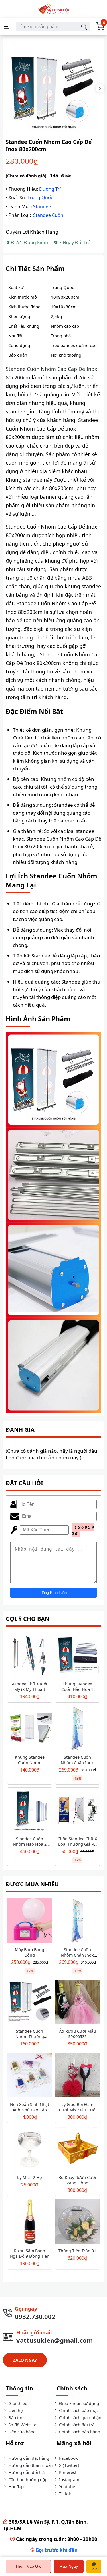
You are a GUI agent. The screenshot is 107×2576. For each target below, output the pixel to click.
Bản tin (15, 2417)
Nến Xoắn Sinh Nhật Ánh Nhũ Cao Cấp (30, 2107)
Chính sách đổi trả (76, 2425)
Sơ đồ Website (22, 2425)
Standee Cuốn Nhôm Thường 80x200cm (30, 2037)
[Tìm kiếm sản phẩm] (84, 27)
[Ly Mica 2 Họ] (30, 2149)
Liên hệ (15, 2410)
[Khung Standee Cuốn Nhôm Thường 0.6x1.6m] (30, 1729)
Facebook (68, 2458)
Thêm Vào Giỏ (28, 2566)
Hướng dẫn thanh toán (30, 2465)
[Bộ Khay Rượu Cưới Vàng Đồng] (78, 2149)
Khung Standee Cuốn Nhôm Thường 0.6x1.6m (30, 1763)
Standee (42, 207)
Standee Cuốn (48, 215)
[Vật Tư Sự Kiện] (53, 9)
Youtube (66, 2486)
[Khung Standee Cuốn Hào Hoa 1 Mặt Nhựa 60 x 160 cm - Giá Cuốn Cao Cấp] (78, 1656)
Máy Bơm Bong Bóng (30, 1952)
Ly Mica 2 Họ (30, 2177)
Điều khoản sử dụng (78, 2403)
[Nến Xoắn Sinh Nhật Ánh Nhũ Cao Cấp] (30, 2076)
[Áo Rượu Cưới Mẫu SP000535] (78, 2003)
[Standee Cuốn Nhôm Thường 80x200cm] (30, 2003)
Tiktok (64, 2494)
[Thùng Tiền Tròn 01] (78, 2222)
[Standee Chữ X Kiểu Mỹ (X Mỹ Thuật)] (30, 1656)
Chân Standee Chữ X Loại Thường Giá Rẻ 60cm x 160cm (77, 1844)
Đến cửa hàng (21, 2432)
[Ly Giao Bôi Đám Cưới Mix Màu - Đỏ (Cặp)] (78, 2076)
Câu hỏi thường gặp (27, 2479)
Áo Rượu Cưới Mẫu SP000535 (77, 2034)
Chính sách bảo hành (79, 2432)
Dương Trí (50, 189)
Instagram (69, 2479)
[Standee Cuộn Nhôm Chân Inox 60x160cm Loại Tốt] (78, 1729)
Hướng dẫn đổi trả (26, 2472)
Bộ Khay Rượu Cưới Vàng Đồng (77, 2180)
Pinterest (67, 2472)
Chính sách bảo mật (78, 2410)
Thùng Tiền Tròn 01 (77, 2251)
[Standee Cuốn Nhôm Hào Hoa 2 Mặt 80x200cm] (30, 1811)
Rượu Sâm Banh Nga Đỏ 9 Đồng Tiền (30, 2253)
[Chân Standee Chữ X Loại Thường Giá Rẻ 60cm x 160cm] (78, 1811)
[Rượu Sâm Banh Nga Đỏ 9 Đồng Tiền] (30, 2222)
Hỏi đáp (15, 2486)
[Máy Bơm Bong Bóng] (30, 1921)
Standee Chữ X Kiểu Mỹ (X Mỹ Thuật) (30, 1687)
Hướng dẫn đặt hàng (28, 2458)
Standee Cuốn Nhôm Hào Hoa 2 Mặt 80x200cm (30, 1844)
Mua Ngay (69, 2566)
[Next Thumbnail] (100, 88)
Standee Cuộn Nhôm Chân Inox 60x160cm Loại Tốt (77, 1763)
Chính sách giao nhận (80, 2417)
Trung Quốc (40, 197)
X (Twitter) (69, 2465)
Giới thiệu (17, 2403)
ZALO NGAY (25, 2360)
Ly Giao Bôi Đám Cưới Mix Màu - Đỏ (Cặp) (77, 2110)
